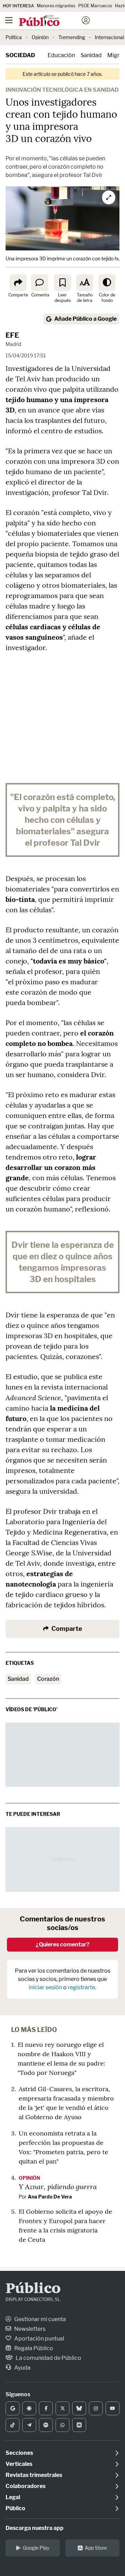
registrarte (81, 1987)
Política (14, 37)
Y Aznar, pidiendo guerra (58, 2186)
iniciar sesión (45, 1987)
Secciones (19, 2453)
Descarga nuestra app (35, 2528)
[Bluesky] (79, 2408)
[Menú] (9, 20)
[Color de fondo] (107, 283)
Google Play (36, 2548)
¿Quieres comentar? (63, 1944)
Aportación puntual (39, 2339)
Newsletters (29, 2329)
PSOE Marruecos (95, 6)
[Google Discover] (29, 2408)
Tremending (72, 37)
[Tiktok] (12, 2425)
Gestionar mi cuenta (40, 2319)
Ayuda (22, 2368)
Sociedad (20, 55)
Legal (13, 2497)
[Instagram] (96, 2408)
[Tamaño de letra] (85, 283)
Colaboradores (26, 2486)
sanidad (18, 1679)
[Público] (50, 21)
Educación (61, 55)
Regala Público (33, 2348)
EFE (12, 335)
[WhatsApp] (62, 2425)
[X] (62, 2408)
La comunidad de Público (48, 2358)
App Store (96, 2548)
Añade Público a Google (85, 319)
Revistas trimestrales (34, 2475)
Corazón (48, 1679)
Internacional (109, 37)
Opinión (40, 37)
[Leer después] (62, 283)
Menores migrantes (56, 6)
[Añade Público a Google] (12, 2408)
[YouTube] (112, 2408)
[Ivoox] (79, 2425)
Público (33, 2289)
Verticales (19, 2464)
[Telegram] (29, 2425)
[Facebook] (46, 2408)
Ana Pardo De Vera (50, 2197)
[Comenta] (40, 283)
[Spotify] (46, 2425)
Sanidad (91, 55)
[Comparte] (18, 283)
